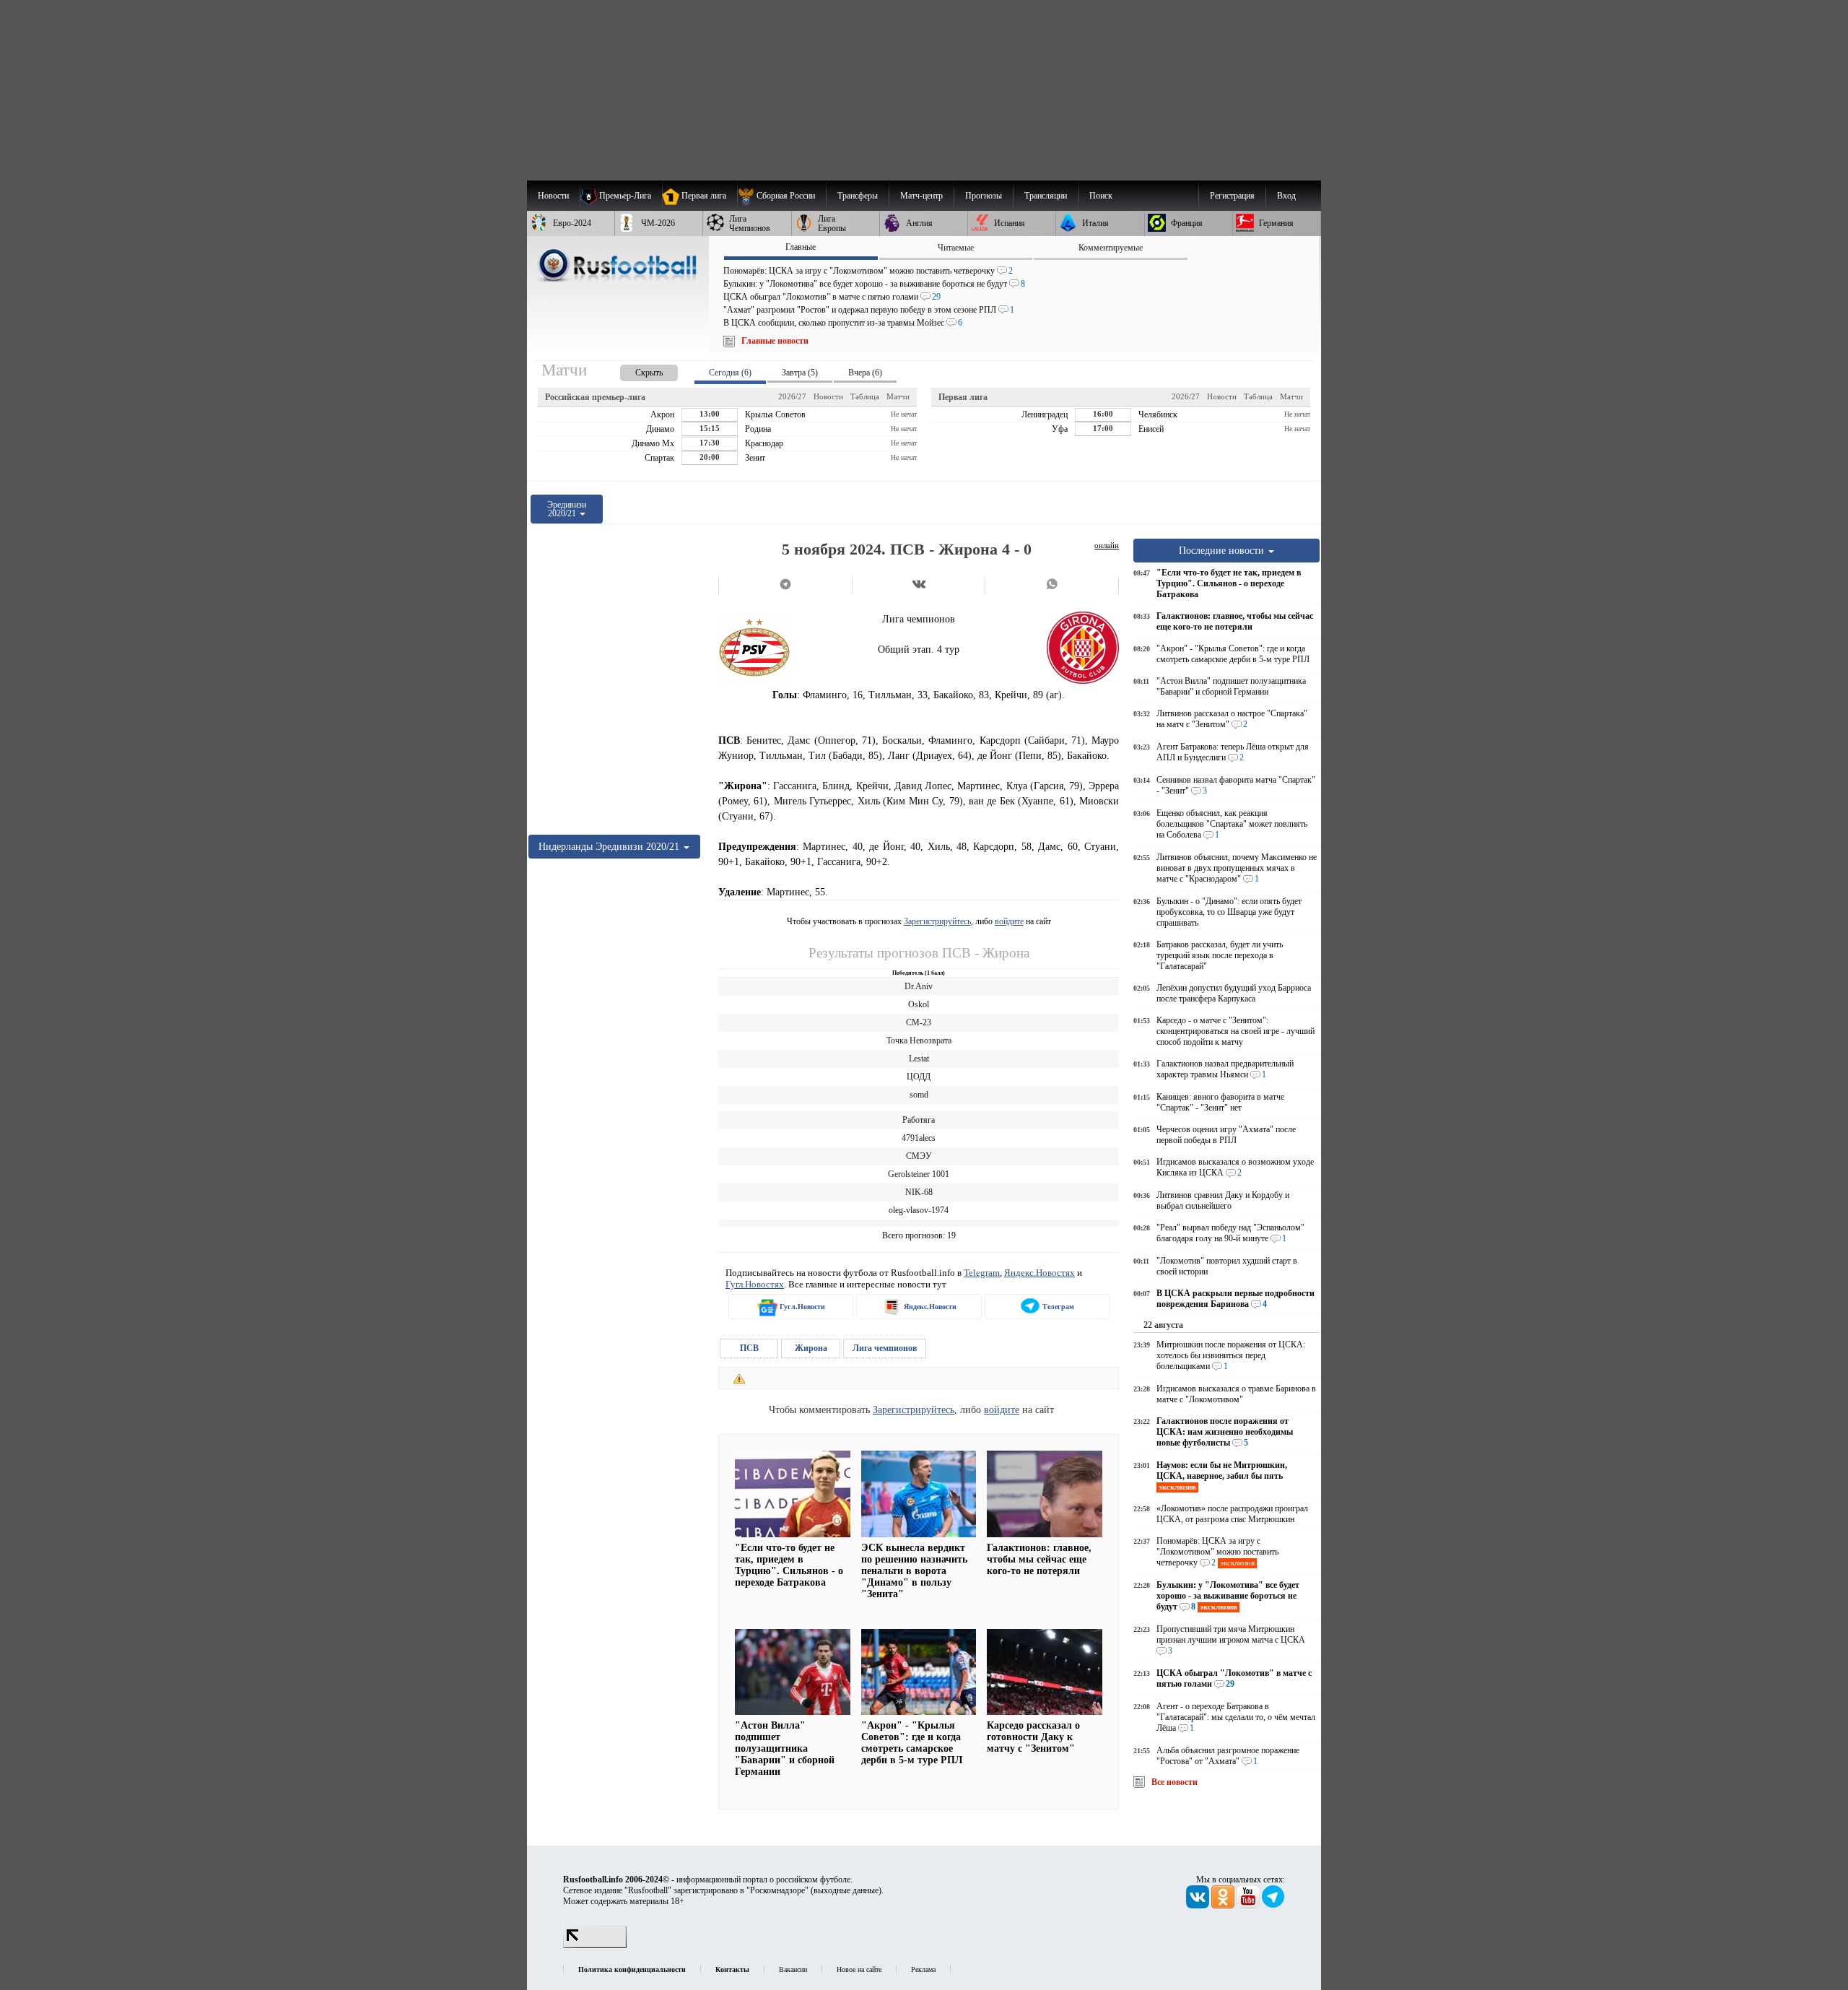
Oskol (919, 1004)
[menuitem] (781, 196)
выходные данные (846, 1890)
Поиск (1101, 196)
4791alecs (919, 1138)
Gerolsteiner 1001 (919, 1174)
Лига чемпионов (885, 1348)
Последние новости (1223, 550)
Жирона (811, 1348)
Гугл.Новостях (755, 1284)
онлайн (1107, 545)
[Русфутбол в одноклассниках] (1224, 1906)
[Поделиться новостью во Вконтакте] (919, 586)
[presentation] (635, 370)
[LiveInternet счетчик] (595, 1945)
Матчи (898, 396)
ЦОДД (919, 1077)
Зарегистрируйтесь (937, 921)
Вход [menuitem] (1286, 196)
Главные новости (775, 341)
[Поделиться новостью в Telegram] (785, 586)
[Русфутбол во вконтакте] (1199, 1906)
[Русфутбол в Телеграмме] (1273, 1906)
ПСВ (749, 1348)
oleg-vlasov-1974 (919, 1210)
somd (919, 1095)
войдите (1009, 921)
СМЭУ (919, 1156)
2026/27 (792, 396)
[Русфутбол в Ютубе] (1249, 1906)
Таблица (865, 396)
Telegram (982, 1273)
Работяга (919, 1120)
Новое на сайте (859, 1969)
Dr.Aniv (919, 986)
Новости (828, 396)
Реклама (923, 1969)
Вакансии (793, 1969)
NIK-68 (919, 1192)
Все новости (1174, 1782)
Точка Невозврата (919, 1040)
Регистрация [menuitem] (1232, 196)
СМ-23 (919, 1022)
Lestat (919, 1059)
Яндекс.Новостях (1039, 1273)
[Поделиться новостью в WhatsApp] (1052, 586)
